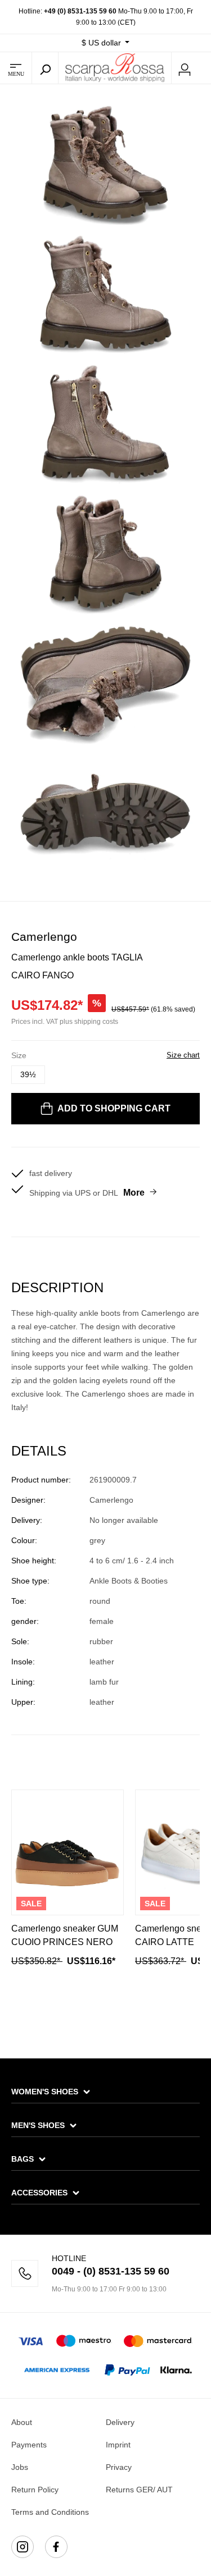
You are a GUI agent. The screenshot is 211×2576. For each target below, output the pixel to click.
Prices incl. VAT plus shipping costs (65, 1022)
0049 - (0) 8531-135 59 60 (111, 2271)
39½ (28, 1074)
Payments (29, 2445)
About (22, 2422)
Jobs (20, 2467)
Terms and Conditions (50, 2512)
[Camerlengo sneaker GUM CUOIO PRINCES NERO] (68, 1852)
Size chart (183, 1055)
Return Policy (35, 2490)
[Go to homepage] (115, 67)
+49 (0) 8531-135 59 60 (80, 11)
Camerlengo (44, 937)
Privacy (119, 2467)
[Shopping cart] (204, 68)
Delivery (120, 2422)
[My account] (185, 68)
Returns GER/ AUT (139, 2490)
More (134, 1193)
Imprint (118, 2445)
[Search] (45, 68)
